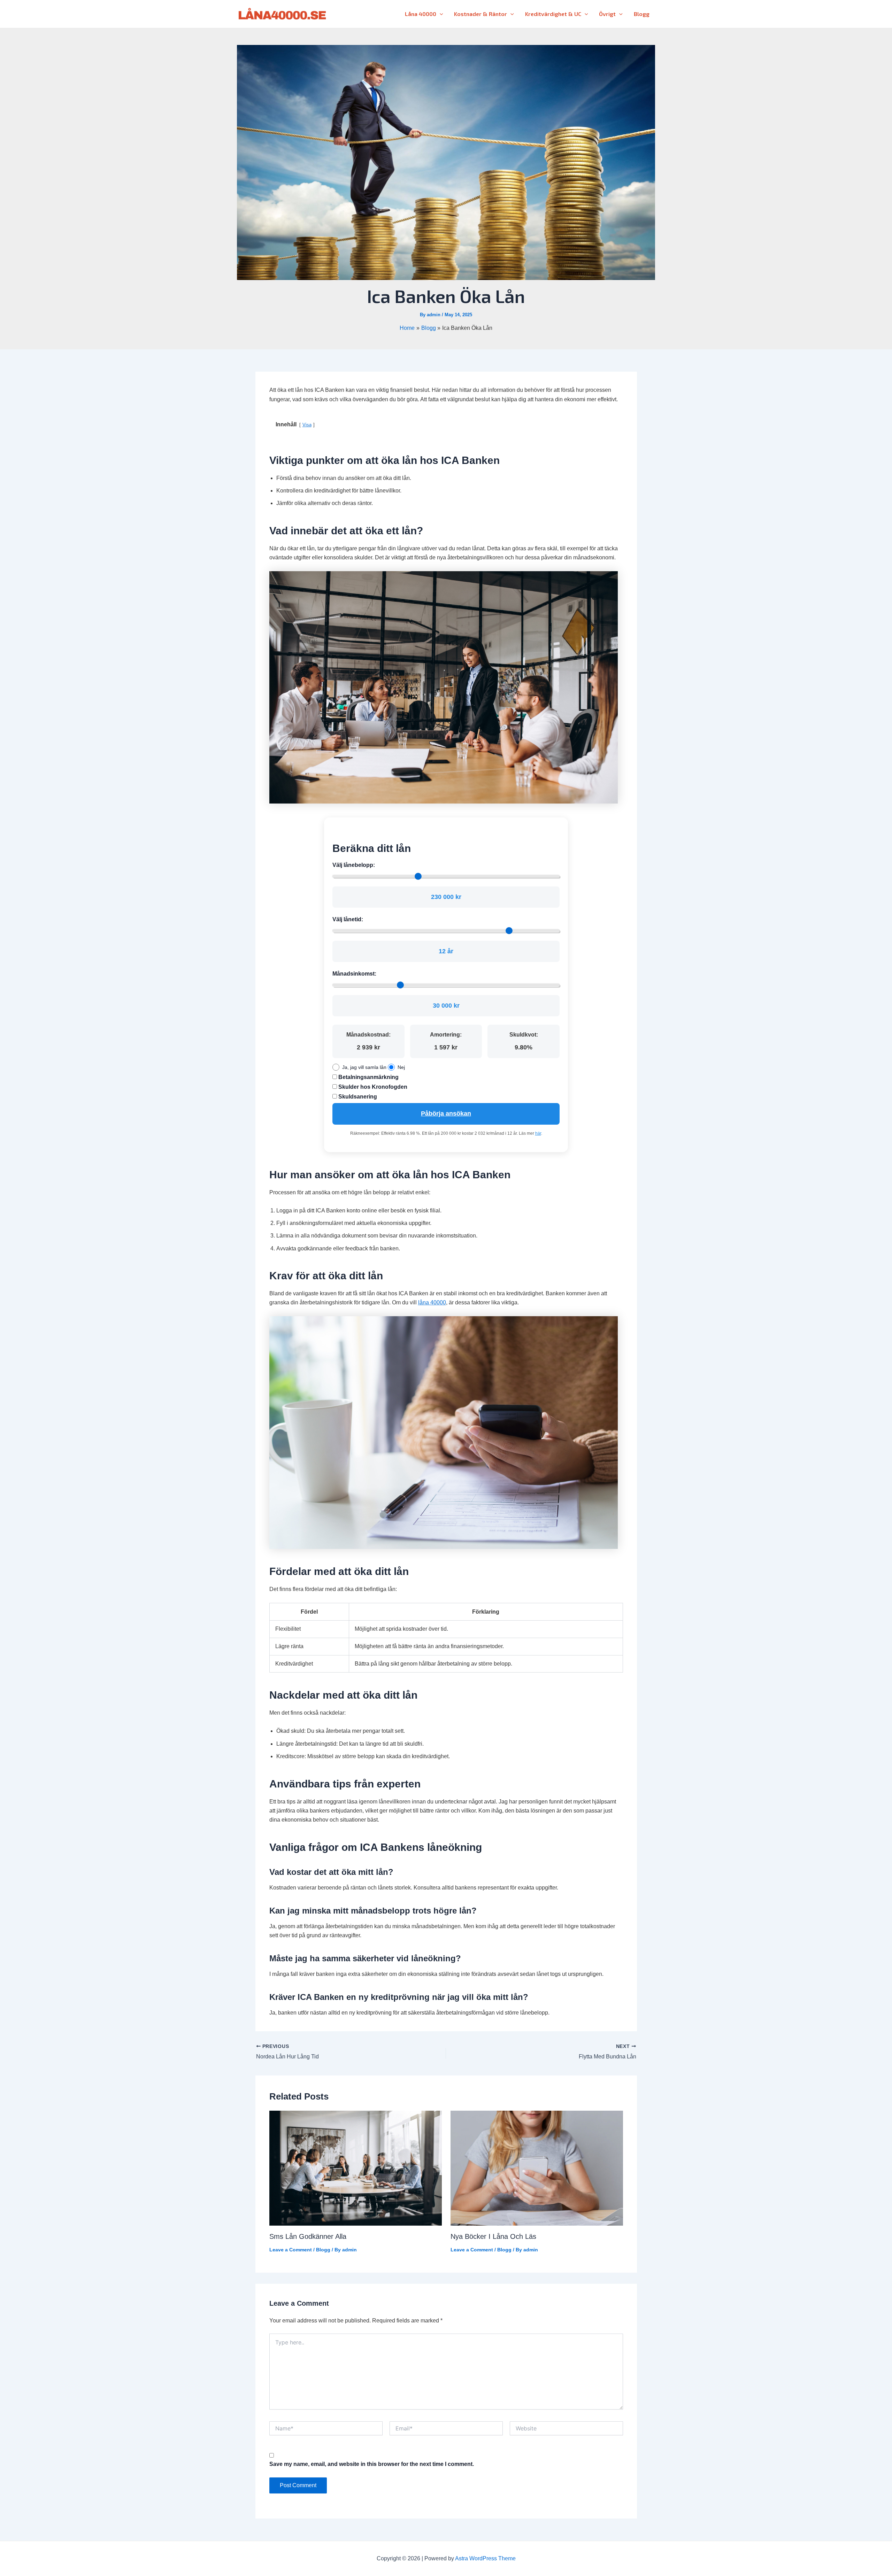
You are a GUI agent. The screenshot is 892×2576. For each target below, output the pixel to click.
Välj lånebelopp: (354, 865)
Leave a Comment (291, 2250)
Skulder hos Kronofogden (372, 1087)
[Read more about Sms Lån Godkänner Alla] (356, 2168)
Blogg (642, 14)
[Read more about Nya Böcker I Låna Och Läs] (537, 2168)
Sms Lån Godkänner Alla (308, 2236)
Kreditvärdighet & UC (553, 14)
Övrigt (607, 14)
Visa (307, 425)
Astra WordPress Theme (485, 2558)
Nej (401, 1067)
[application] (440, 14)
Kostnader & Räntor (480, 14)
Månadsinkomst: (354, 974)
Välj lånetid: (348, 919)
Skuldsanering (357, 1097)
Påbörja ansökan (446, 1114)
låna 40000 (432, 1302)
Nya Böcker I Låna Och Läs (493, 2236)
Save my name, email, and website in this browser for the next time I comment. (372, 2464)
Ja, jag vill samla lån (364, 1067)
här (538, 1133)
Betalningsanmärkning (368, 1077)
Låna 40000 (421, 14)
